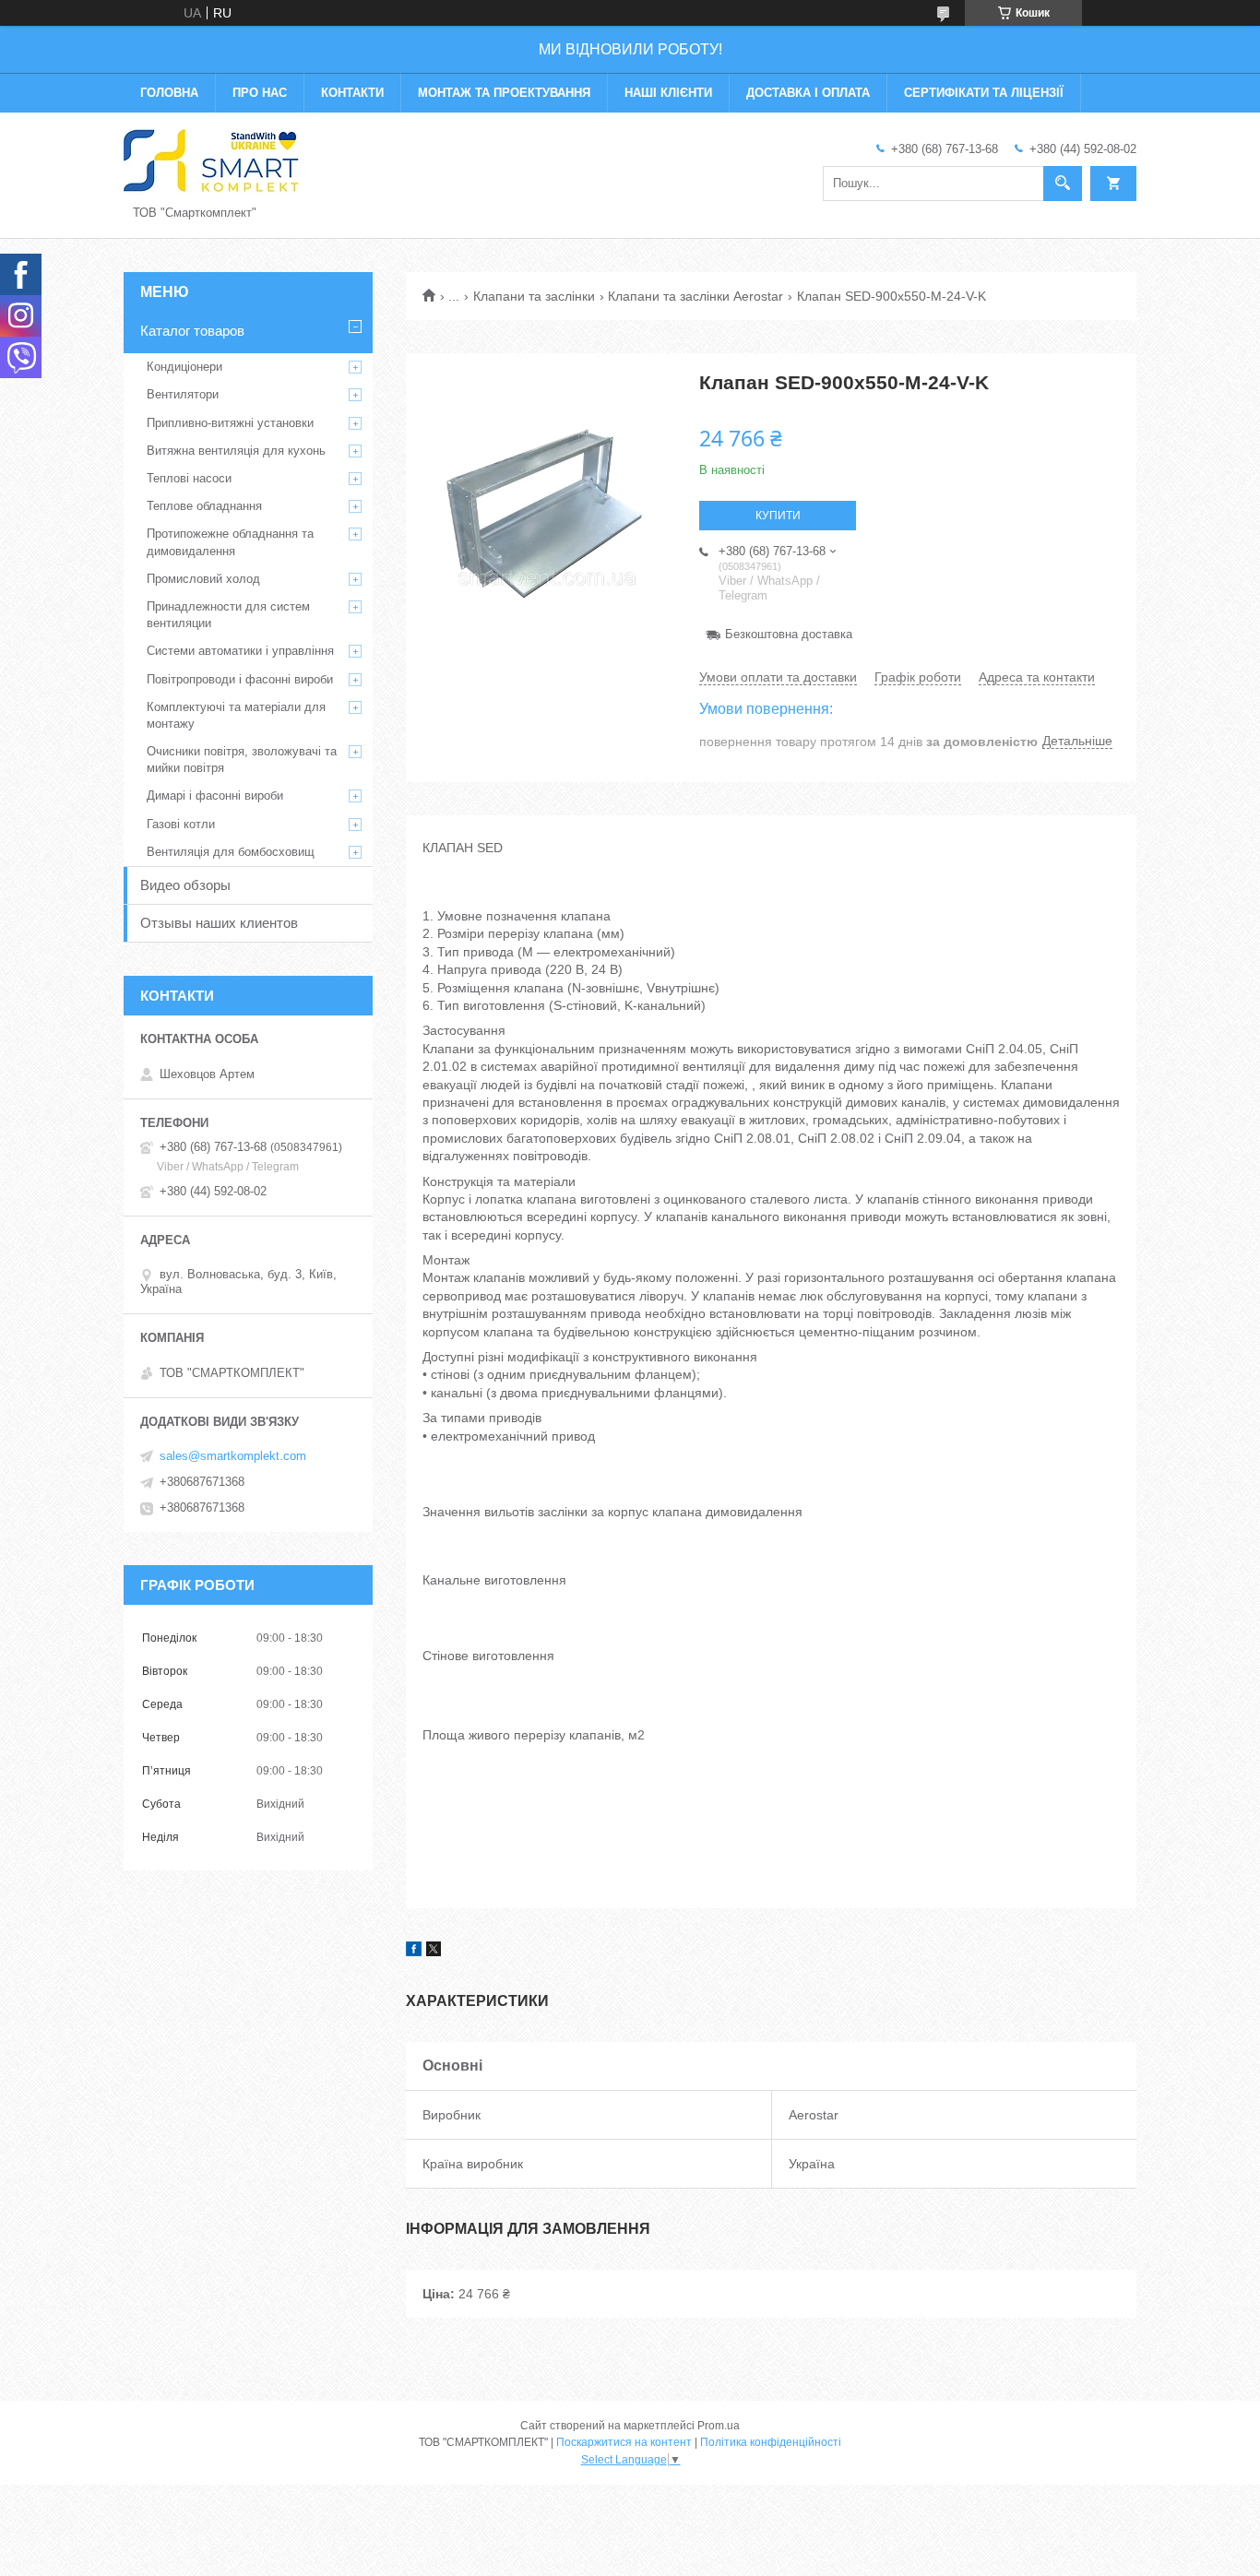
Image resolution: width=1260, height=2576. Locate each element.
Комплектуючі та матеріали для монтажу (236, 715)
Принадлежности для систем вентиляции (228, 615)
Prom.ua (719, 2426)
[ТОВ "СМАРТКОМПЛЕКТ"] (211, 160)
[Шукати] (1063, 184)
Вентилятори (183, 394)
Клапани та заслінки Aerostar (695, 296)
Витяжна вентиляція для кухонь (236, 451)
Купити (778, 516)
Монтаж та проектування (504, 93)
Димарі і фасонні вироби (215, 795)
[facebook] (414, 1952)
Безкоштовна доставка (789, 634)
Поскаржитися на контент (624, 2442)
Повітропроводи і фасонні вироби (240, 679)
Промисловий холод (203, 579)
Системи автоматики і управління (240, 651)
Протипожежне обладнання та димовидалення (230, 542)
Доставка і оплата (808, 93)
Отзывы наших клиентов (219, 923)
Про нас (260, 93)
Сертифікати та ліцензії (984, 93)
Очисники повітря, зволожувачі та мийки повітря (242, 760)
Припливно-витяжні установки (230, 423)
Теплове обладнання (204, 506)
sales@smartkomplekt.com (233, 1456)
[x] (434, 1952)
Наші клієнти (668, 93)
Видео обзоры (185, 885)
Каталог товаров (192, 331)
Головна (169, 93)
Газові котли (181, 824)
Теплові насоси (189, 478)
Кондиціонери (184, 367)
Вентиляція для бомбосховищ (231, 852)
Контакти (352, 93)
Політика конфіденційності (771, 2442)
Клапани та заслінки (534, 296)
